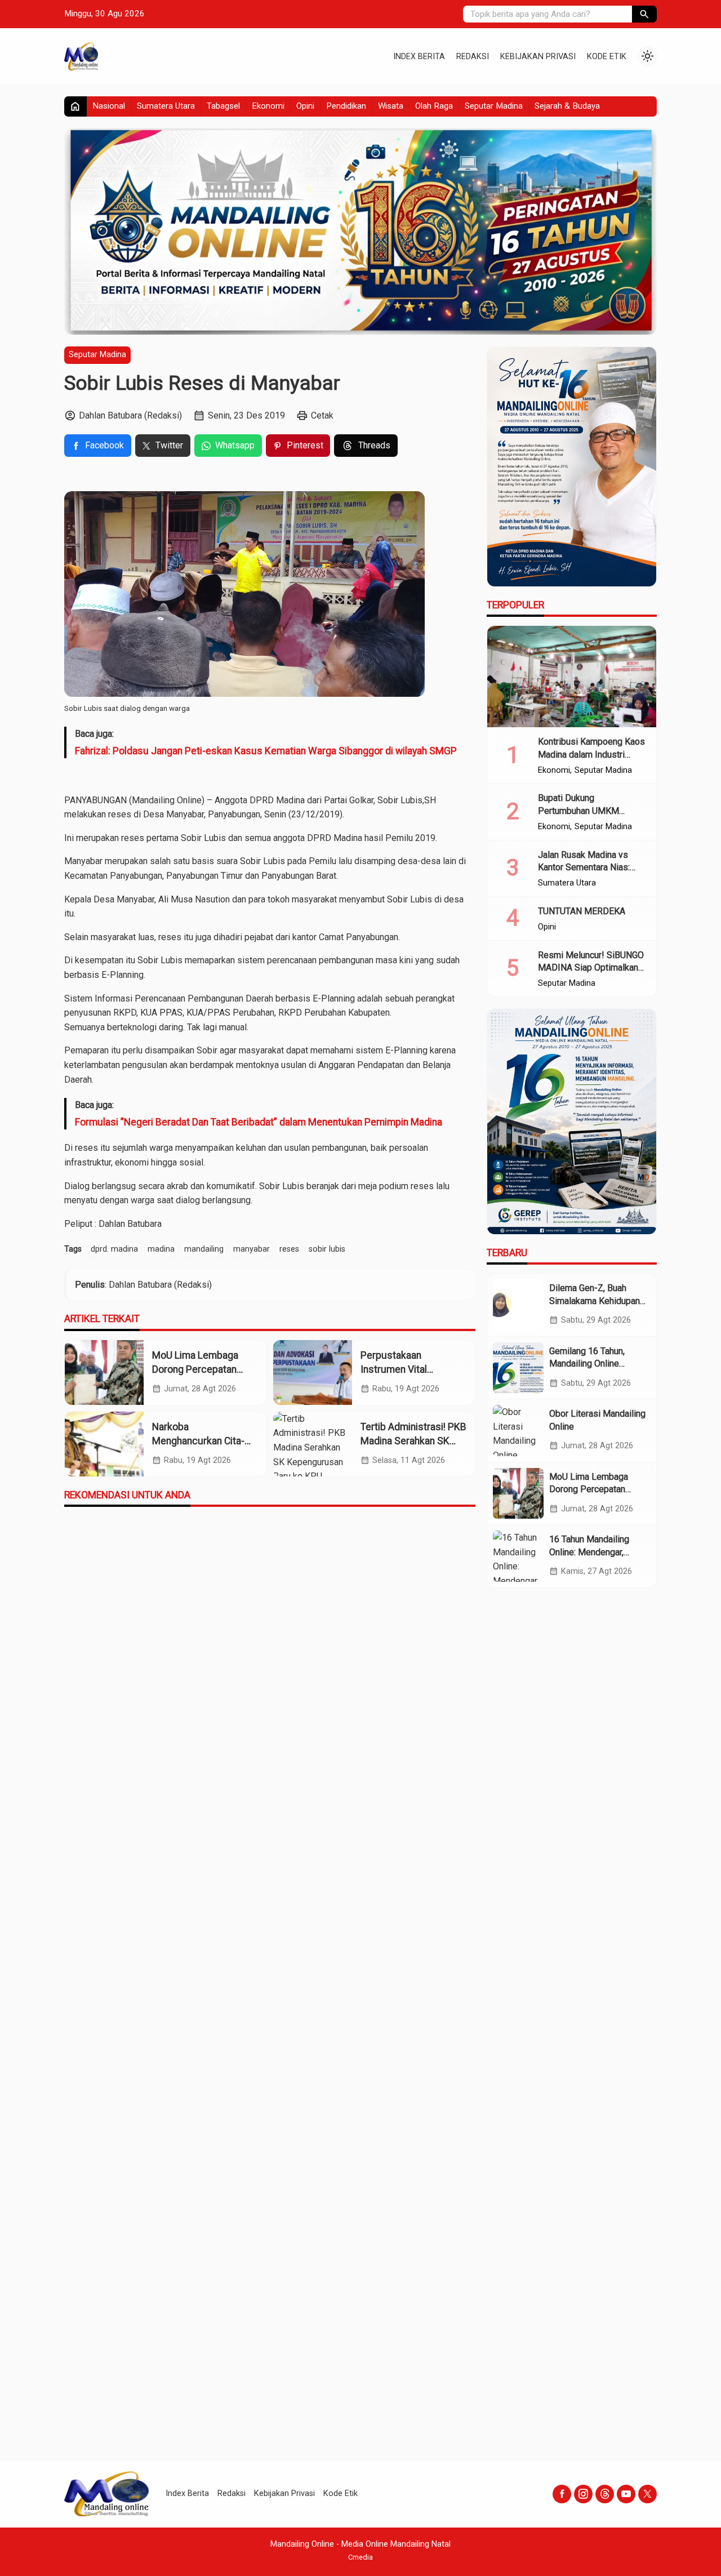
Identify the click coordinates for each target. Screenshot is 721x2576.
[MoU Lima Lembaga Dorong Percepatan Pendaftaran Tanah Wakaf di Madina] (104, 1372)
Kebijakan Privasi (538, 57)
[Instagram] (583, 2494)
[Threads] (605, 2494)
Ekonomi (268, 106)
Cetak (322, 415)
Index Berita (419, 57)
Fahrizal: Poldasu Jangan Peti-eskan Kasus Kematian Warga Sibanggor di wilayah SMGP (266, 751)
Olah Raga (434, 106)
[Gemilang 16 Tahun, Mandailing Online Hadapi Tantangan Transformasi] (518, 1368)
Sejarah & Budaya (567, 106)
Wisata (391, 106)
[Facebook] (562, 2494)
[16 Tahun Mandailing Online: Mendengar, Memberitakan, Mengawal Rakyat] (518, 1556)
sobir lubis (327, 1249)
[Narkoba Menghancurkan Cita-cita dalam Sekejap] (104, 1444)
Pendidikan (346, 106)
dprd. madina (114, 1249)
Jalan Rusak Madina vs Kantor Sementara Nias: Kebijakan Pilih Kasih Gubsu (592, 867)
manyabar (252, 1249)
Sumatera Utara (166, 106)
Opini (305, 106)
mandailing (204, 1249)
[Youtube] (626, 2494)
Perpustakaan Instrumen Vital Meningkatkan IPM (401, 1369)
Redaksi (473, 57)
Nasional (109, 106)
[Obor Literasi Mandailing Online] (518, 1430)
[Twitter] (647, 2494)
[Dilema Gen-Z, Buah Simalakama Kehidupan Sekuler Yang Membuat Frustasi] (518, 1305)
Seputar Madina (494, 106)
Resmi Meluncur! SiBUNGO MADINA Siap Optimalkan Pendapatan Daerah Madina (592, 968)
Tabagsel (223, 106)
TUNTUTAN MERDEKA (582, 911)
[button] (644, 14)
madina (161, 1249)
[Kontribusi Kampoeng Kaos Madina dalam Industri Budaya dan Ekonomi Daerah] (572, 677)
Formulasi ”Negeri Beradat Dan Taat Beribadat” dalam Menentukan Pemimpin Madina (259, 1122)
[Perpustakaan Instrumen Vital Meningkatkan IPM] (313, 1372)
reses (289, 1249)
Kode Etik (607, 57)
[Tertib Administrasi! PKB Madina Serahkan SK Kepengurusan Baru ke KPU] (313, 1444)
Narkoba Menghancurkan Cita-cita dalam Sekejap (198, 1441)
